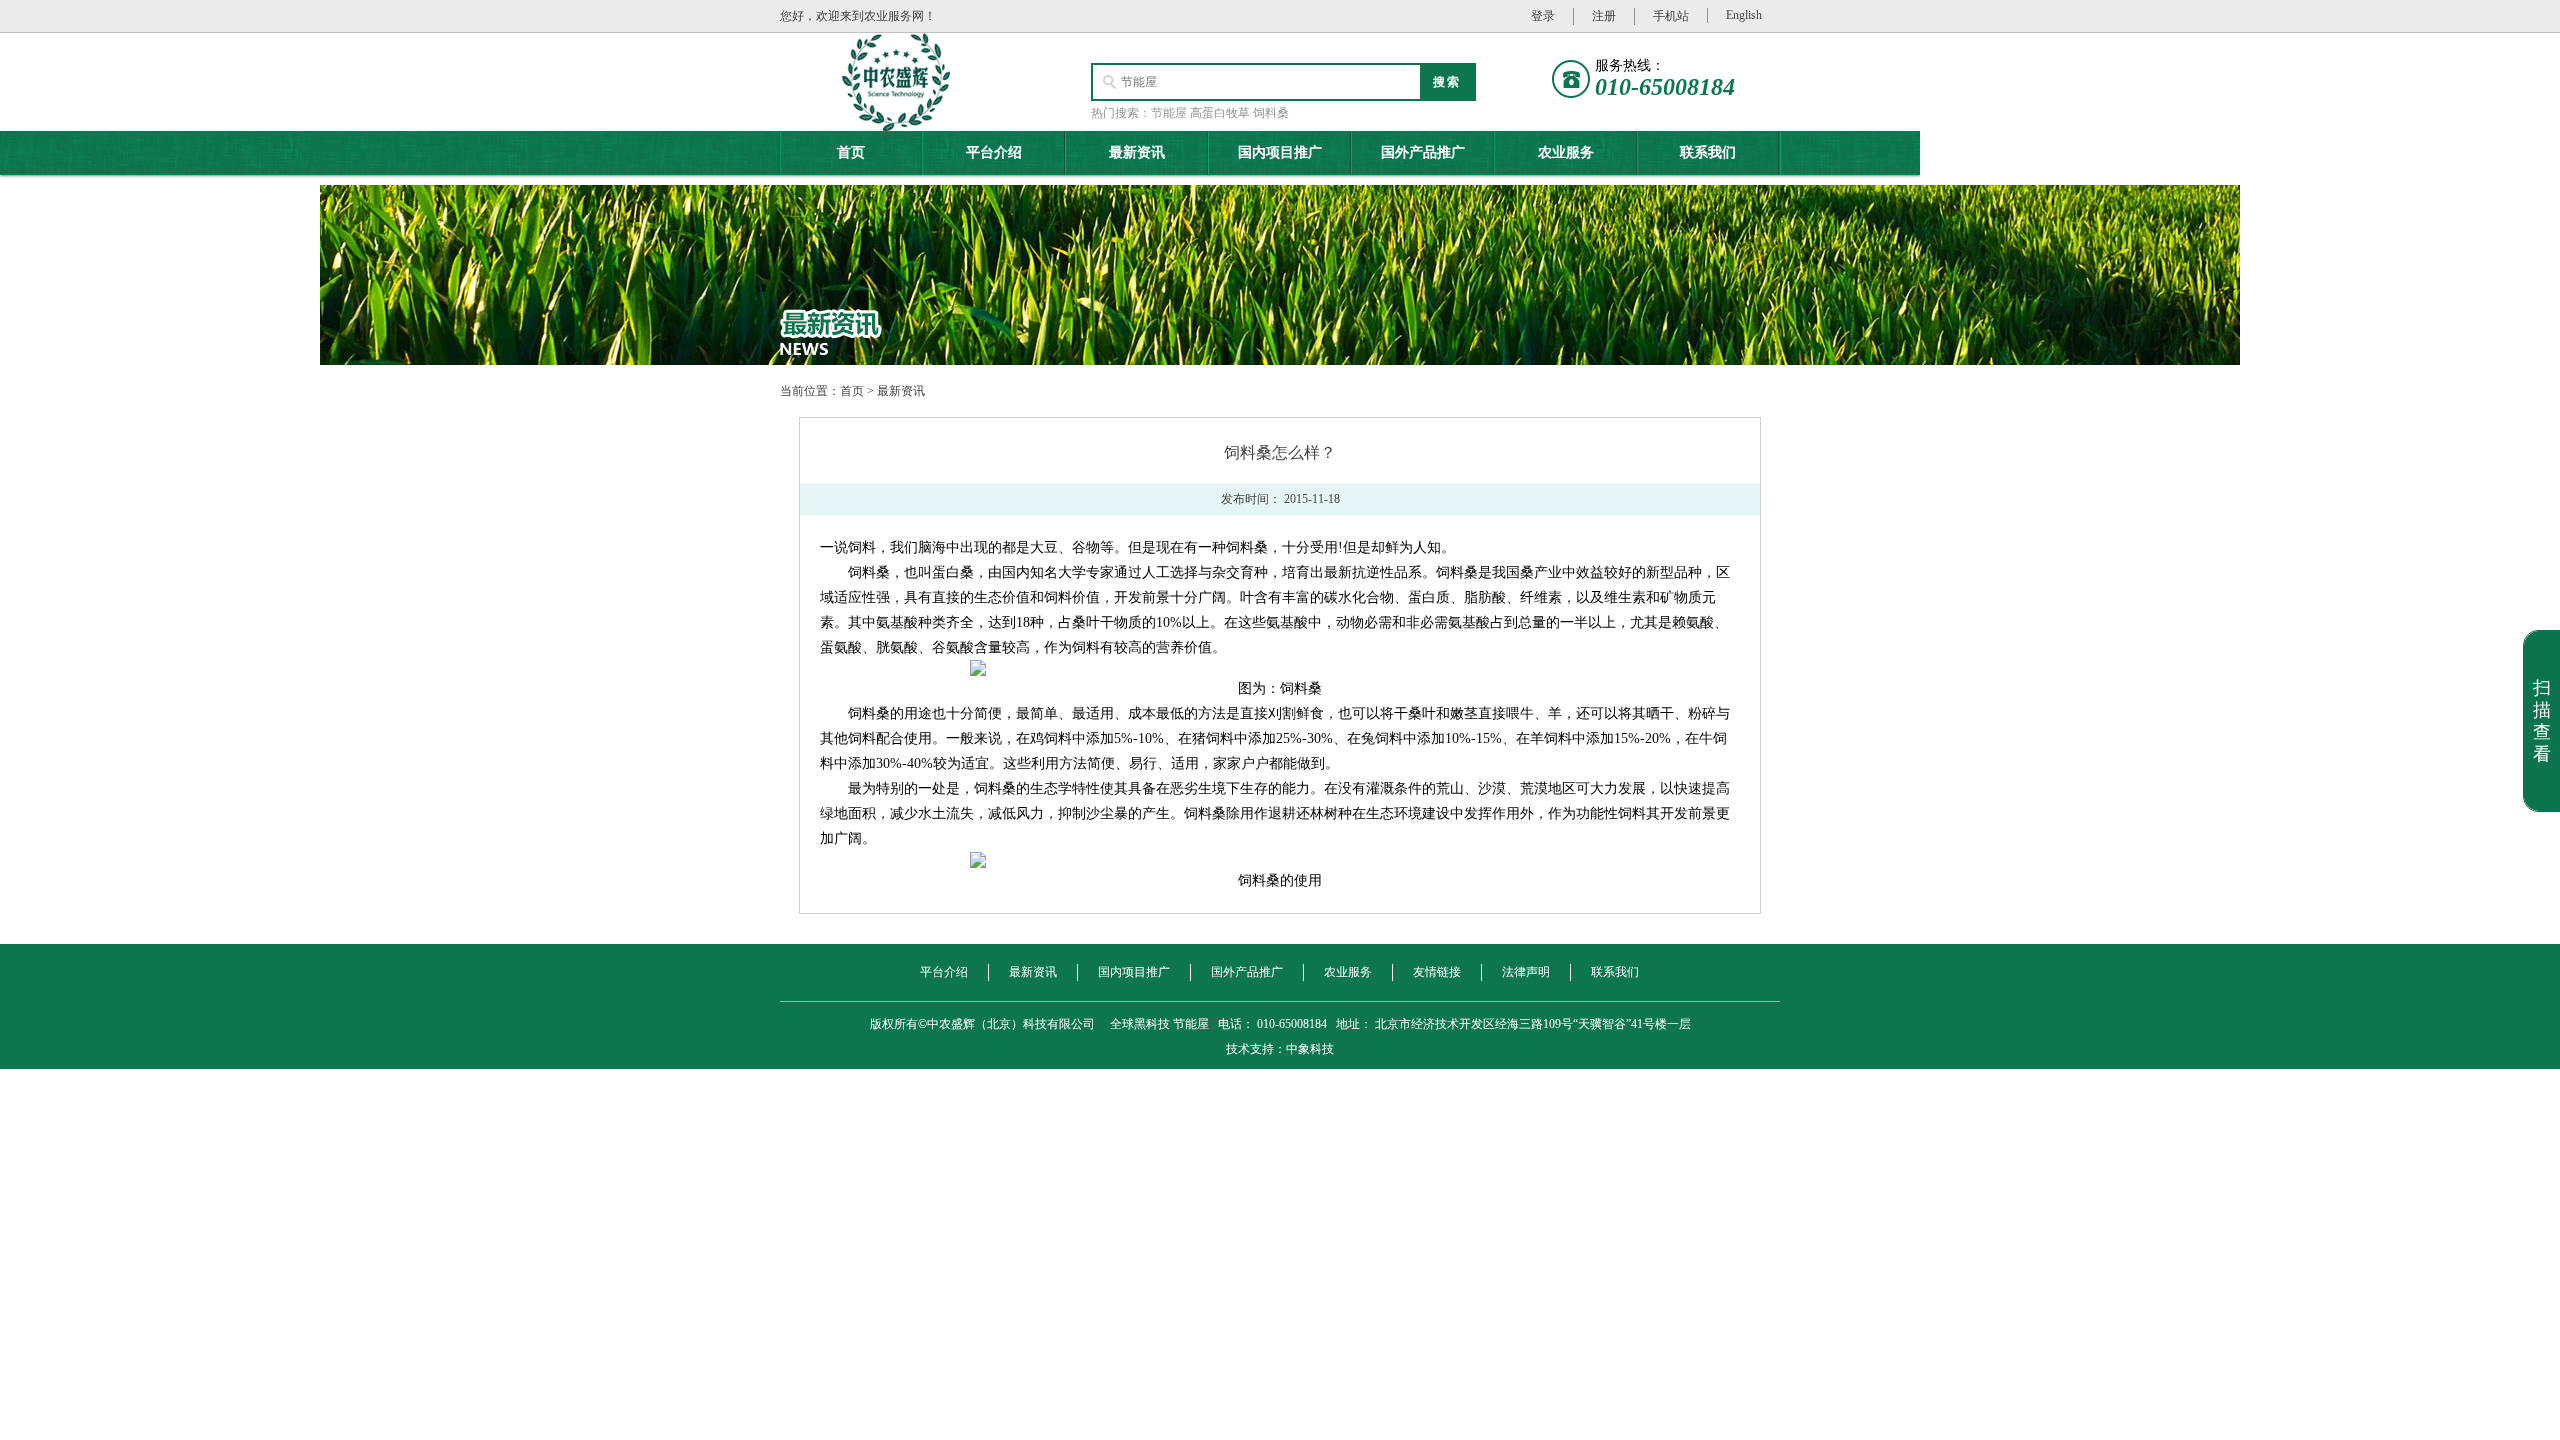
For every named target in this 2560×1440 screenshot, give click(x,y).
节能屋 (1169, 113)
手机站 (1671, 16)
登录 (1543, 16)
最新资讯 (1137, 152)
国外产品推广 (1423, 152)
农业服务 (1566, 152)
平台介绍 (994, 152)
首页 (851, 152)
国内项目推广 (1280, 152)
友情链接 (1437, 972)
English (1744, 15)
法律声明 (1526, 972)
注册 (1604, 16)
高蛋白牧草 (1220, 113)
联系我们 (1708, 152)
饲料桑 (1271, 113)
